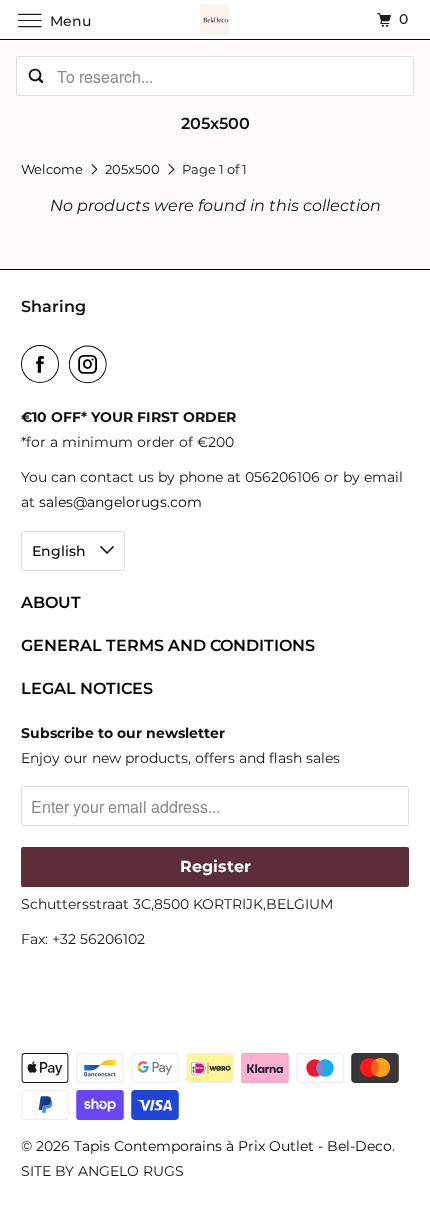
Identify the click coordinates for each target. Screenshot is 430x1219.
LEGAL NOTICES (87, 688)
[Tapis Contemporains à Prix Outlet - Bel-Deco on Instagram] (92, 364)
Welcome (53, 169)
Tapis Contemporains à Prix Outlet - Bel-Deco (233, 1146)
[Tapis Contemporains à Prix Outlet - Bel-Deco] (215, 19)
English (61, 551)
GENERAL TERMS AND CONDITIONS (168, 645)
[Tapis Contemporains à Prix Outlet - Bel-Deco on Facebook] (44, 364)
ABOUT (51, 602)
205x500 (134, 169)
